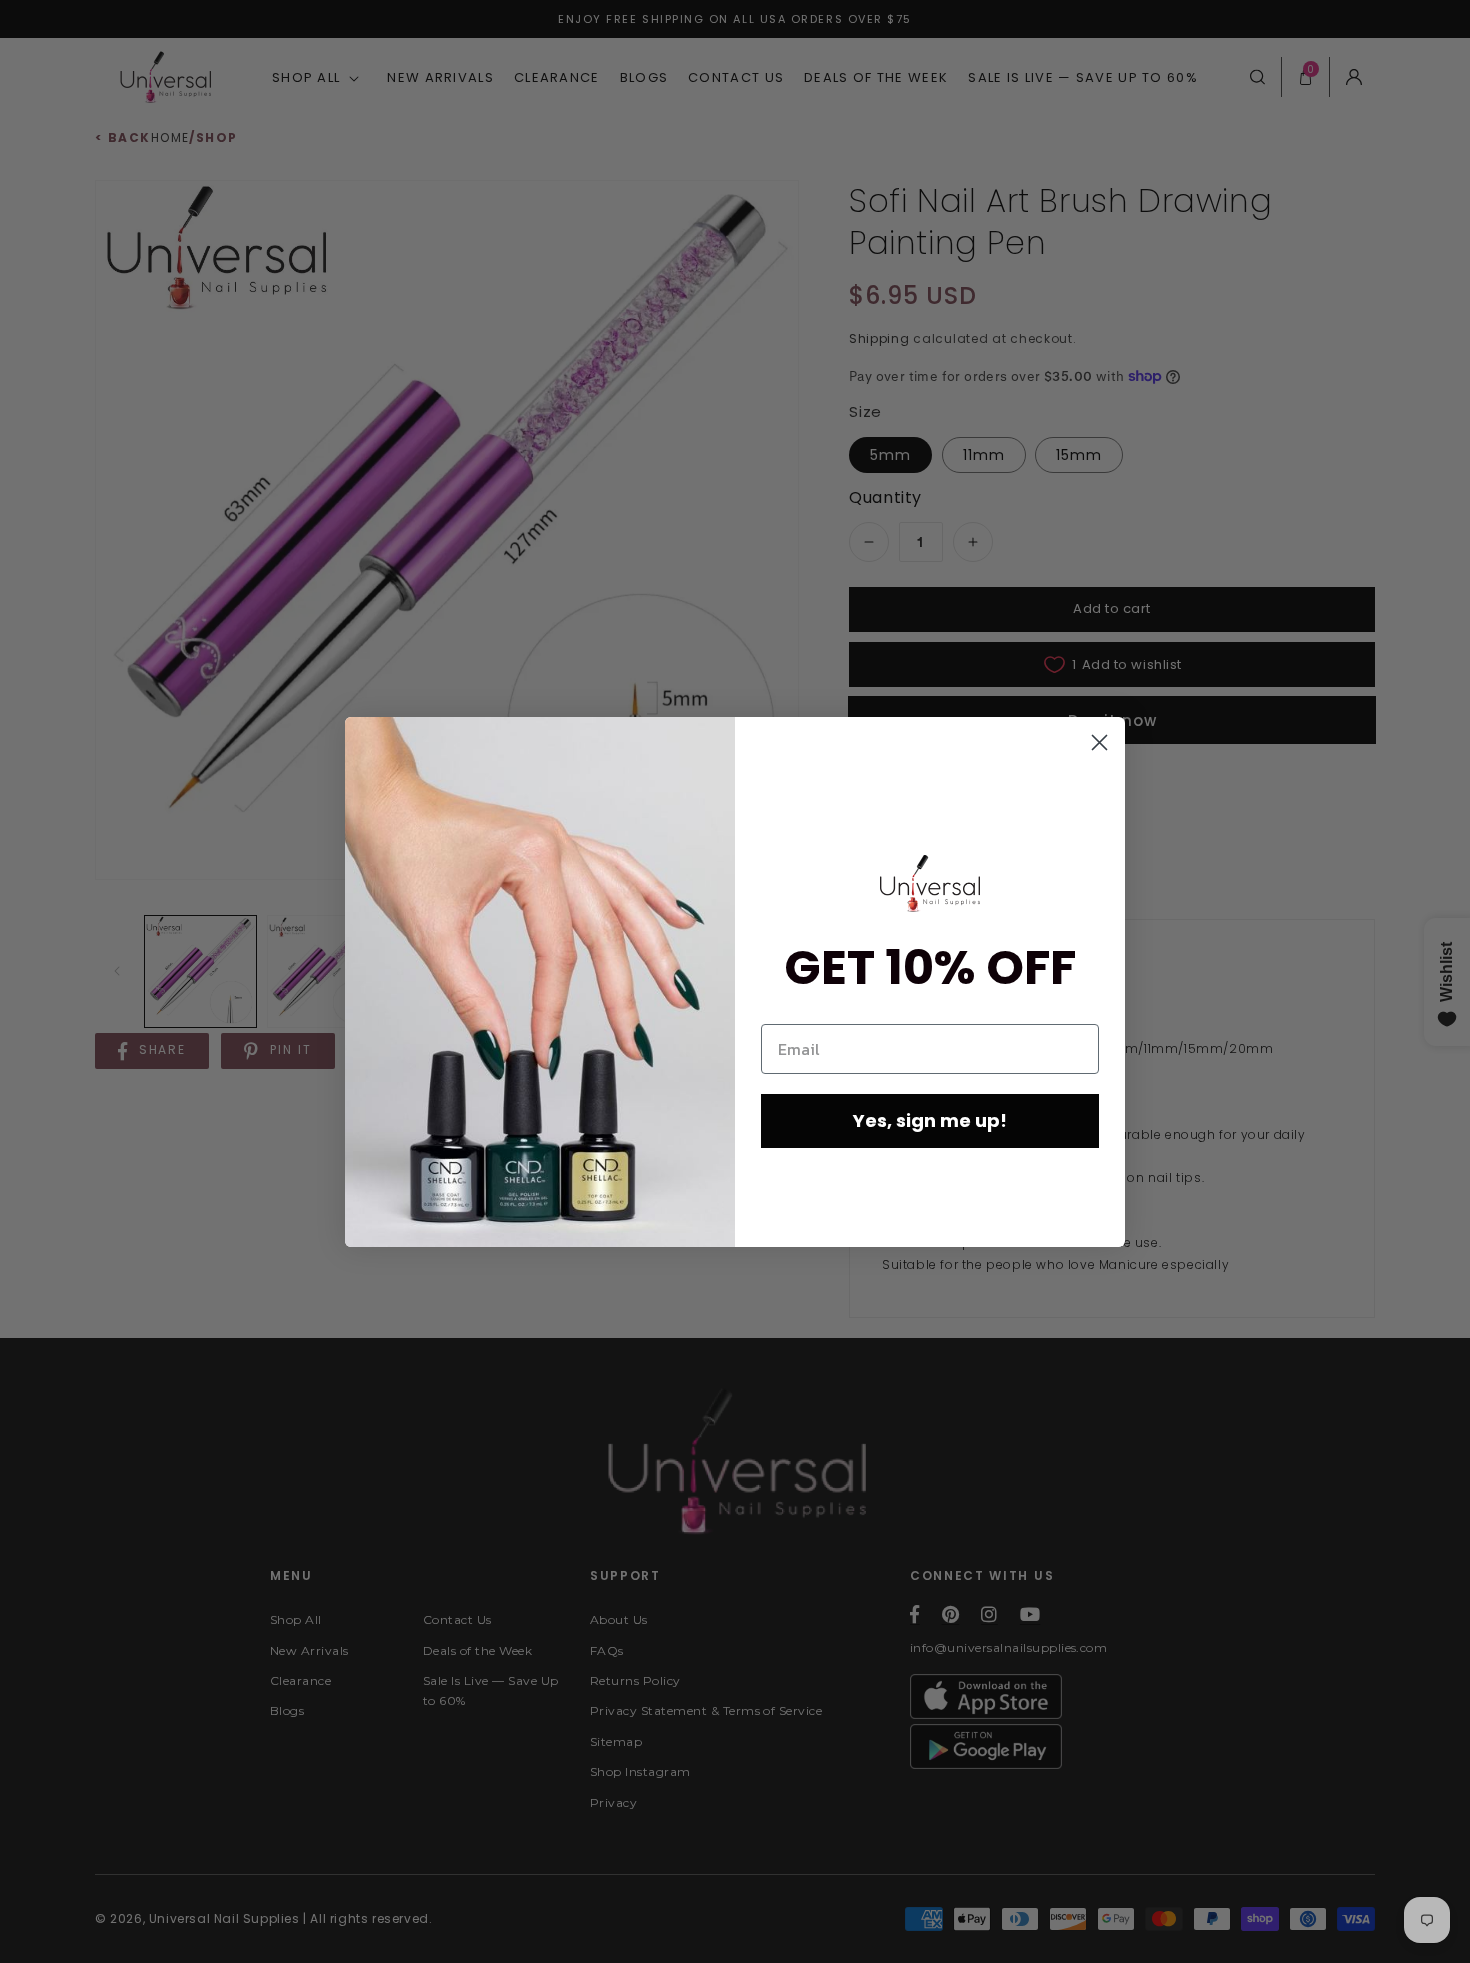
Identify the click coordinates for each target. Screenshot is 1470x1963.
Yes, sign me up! (930, 1120)
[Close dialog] (1099, 742)
